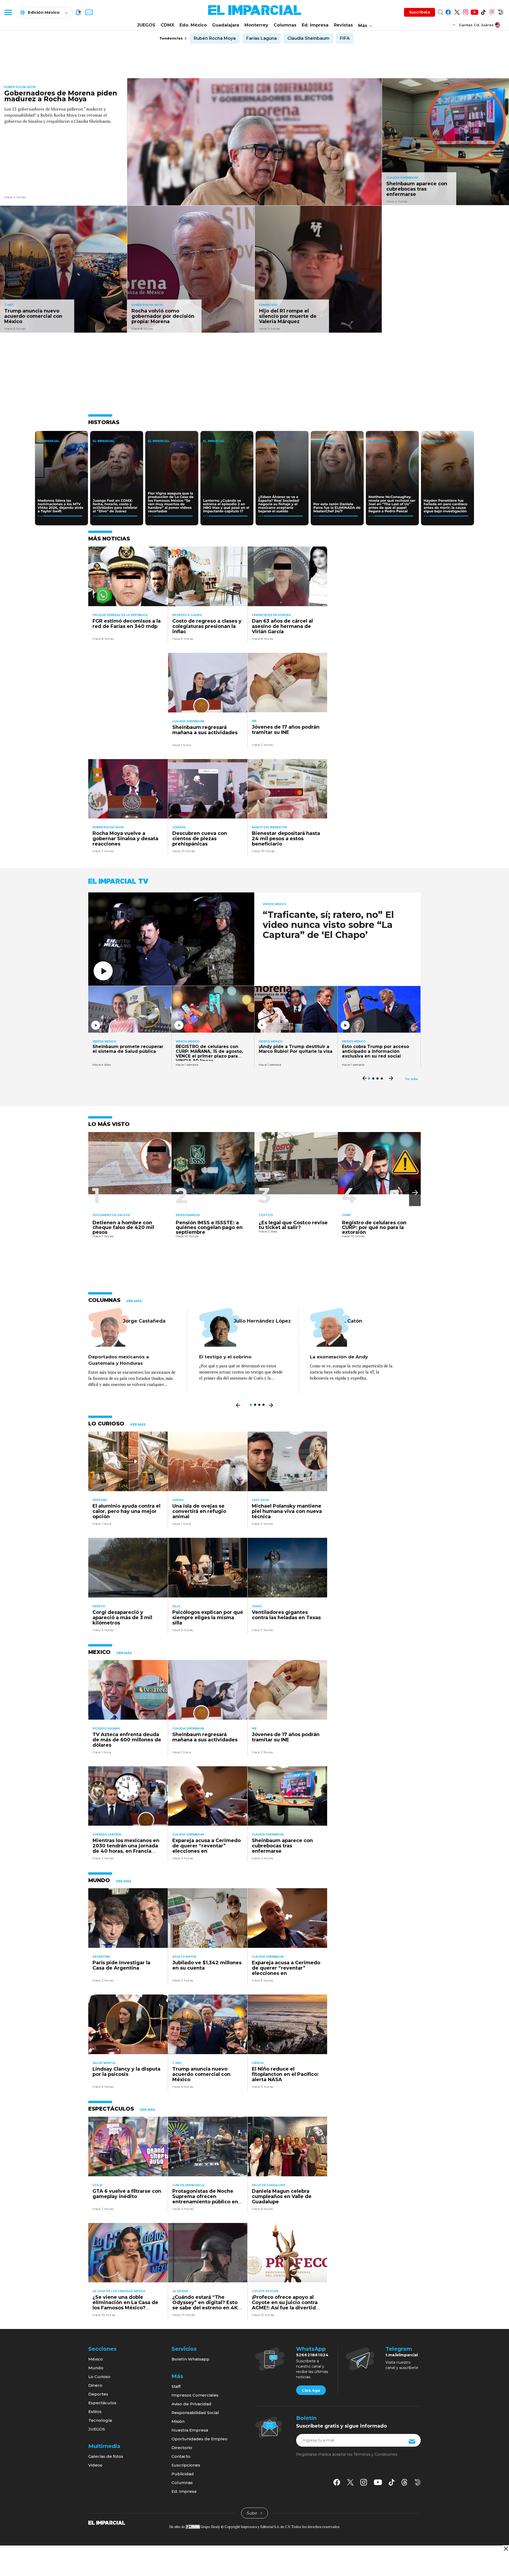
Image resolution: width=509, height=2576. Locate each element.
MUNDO (99, 1880)
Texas (257, 1606)
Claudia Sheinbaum (308, 38)
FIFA (345, 38)
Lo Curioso (99, 2377)
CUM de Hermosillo (188, 2185)
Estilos (95, 2412)
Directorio (182, 2448)
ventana (100, 1500)
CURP (346, 1215)
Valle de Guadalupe (269, 2185)
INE (254, 721)
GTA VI (97, 2185)
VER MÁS (134, 1301)
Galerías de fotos (106, 2456)
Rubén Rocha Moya (215, 38)
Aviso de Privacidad (191, 2404)
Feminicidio (268, 305)
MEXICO (99, 1652)
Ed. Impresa (315, 25)
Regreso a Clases (187, 615)
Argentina (101, 1957)
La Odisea (180, 2291)
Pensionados (188, 1215)
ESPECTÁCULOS (111, 2109)
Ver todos (412, 1079)
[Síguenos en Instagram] (466, 11)
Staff (176, 2386)
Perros (99, 1606)
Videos (95, 2465)
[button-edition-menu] (454, 25)
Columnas (285, 25)
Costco (266, 1215)
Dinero (95, 2385)
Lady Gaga (260, 1500)
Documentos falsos (111, 1215)
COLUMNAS (104, 1300)
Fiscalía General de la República (120, 615)
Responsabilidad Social (195, 2413)
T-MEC (9, 305)
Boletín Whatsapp (190, 2359)
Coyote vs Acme (265, 2291)
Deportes (98, 2394)
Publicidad (183, 2474)
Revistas (343, 25)
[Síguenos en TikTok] (483, 11)
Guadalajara (226, 25)
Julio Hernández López (262, 1321)
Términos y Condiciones (375, 2454)
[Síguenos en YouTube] (474, 11)
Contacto (181, 2456)
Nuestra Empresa (190, 2430)
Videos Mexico (275, 904)
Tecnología (100, 2420)
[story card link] (254, 142)
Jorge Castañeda (144, 1321)
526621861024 (312, 2355)
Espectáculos (102, 2403)
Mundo (96, 2368)
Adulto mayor (184, 1957)
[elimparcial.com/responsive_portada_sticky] (506, 2549)
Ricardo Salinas (106, 1729)
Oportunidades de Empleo (199, 2439)
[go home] (107, 2522)
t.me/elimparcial (402, 2355)
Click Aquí (311, 2390)
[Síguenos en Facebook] (448, 11)
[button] (415, 1193)
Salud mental (104, 2063)
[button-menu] (8, 12)
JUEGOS (146, 25)
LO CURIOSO (106, 1424)
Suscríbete (420, 12)
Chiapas (179, 827)
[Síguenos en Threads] (492, 11)
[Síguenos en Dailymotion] (501, 11)
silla (176, 1606)
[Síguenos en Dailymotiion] (418, 2482)
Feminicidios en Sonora (271, 615)
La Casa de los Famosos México (119, 2291)
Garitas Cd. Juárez (476, 25)
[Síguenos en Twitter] (457, 11)
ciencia (258, 2063)
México (96, 2359)
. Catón (353, 1321)
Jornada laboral (107, 1835)
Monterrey (256, 25)
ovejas (178, 1500)
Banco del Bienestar (269, 827)
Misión (178, 2421)
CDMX (167, 25)
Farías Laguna (262, 38)
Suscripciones (186, 2465)
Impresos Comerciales (195, 2395)
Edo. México (193, 25)
